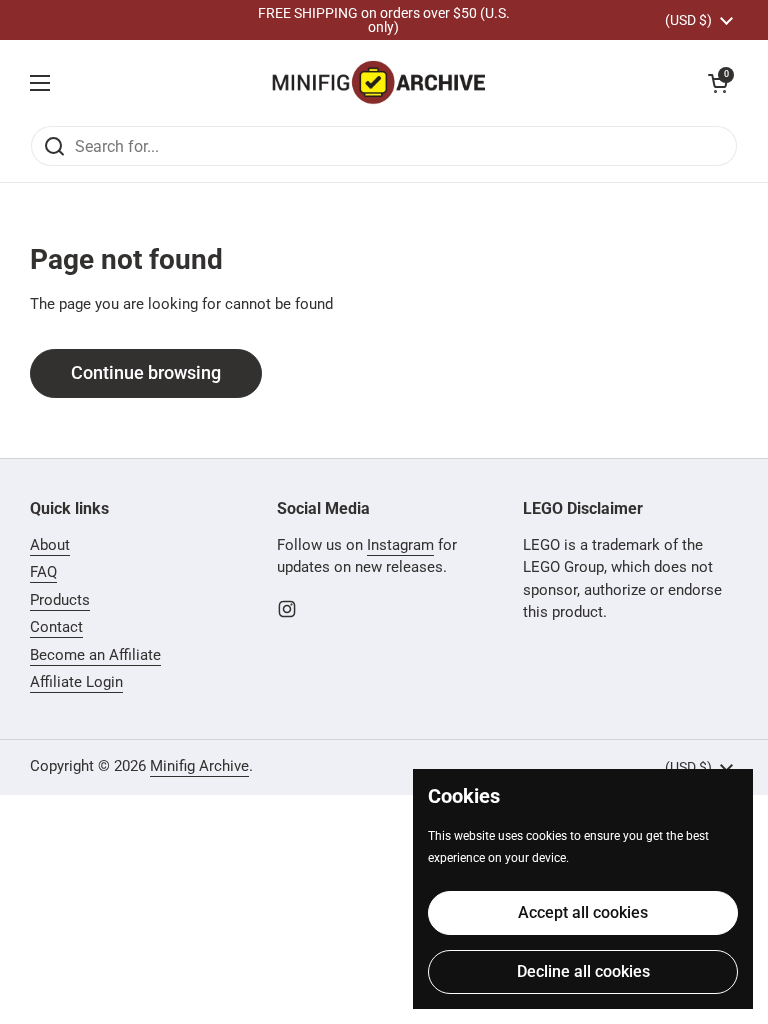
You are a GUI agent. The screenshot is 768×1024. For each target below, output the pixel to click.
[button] (718, 83)
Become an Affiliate (95, 655)
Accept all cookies (583, 912)
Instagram (400, 545)
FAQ (43, 572)
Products (60, 600)
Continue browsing (146, 372)
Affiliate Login (76, 682)
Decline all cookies (583, 971)
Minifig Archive (199, 766)
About (50, 545)
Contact (56, 627)
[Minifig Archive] (379, 82)
